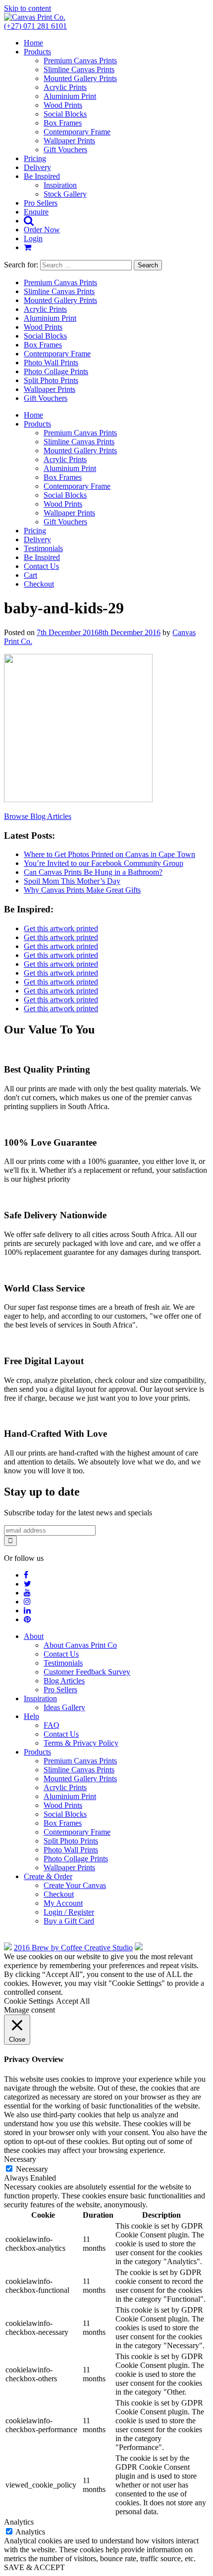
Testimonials (43, 548)
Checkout (39, 584)
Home (33, 43)
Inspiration (60, 185)
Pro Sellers (41, 203)
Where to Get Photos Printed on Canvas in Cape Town (109, 854)
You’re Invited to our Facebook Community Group (104, 863)
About (34, 1636)
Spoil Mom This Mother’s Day (72, 881)
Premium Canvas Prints (80, 61)
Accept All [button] (73, 2001)
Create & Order (48, 1876)
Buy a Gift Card (69, 1921)
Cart (30, 575)
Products (37, 52)
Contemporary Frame (77, 132)
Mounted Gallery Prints (80, 78)
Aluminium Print (70, 96)
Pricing (35, 158)
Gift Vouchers (65, 150)
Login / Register (69, 1912)
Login (33, 238)
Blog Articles (64, 1681)
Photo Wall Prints (51, 363)
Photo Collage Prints (56, 371)
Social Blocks (65, 114)
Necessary (32, 2169)
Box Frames (63, 123)
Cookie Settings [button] (29, 2001)
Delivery (37, 167)
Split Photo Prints (51, 380)
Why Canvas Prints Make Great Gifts (82, 890)
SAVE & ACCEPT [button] (34, 2567)
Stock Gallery (65, 194)
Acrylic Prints (65, 87)
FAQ (52, 1725)
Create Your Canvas (75, 1885)
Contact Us (41, 566)
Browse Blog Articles (38, 816)
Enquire (36, 212)
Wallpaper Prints (69, 141)
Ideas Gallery (64, 1707)
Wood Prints (63, 105)
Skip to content (27, 8)
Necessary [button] (20, 2159)
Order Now (42, 230)
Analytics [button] (19, 2522)
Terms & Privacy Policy (81, 1743)
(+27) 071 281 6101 (35, 26)
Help (31, 1716)
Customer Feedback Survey (87, 1672)
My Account (63, 1903)
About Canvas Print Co (80, 1645)
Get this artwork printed (61, 928)
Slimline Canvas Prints (79, 69)
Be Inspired (42, 176)
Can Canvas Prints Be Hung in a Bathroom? (93, 872)
